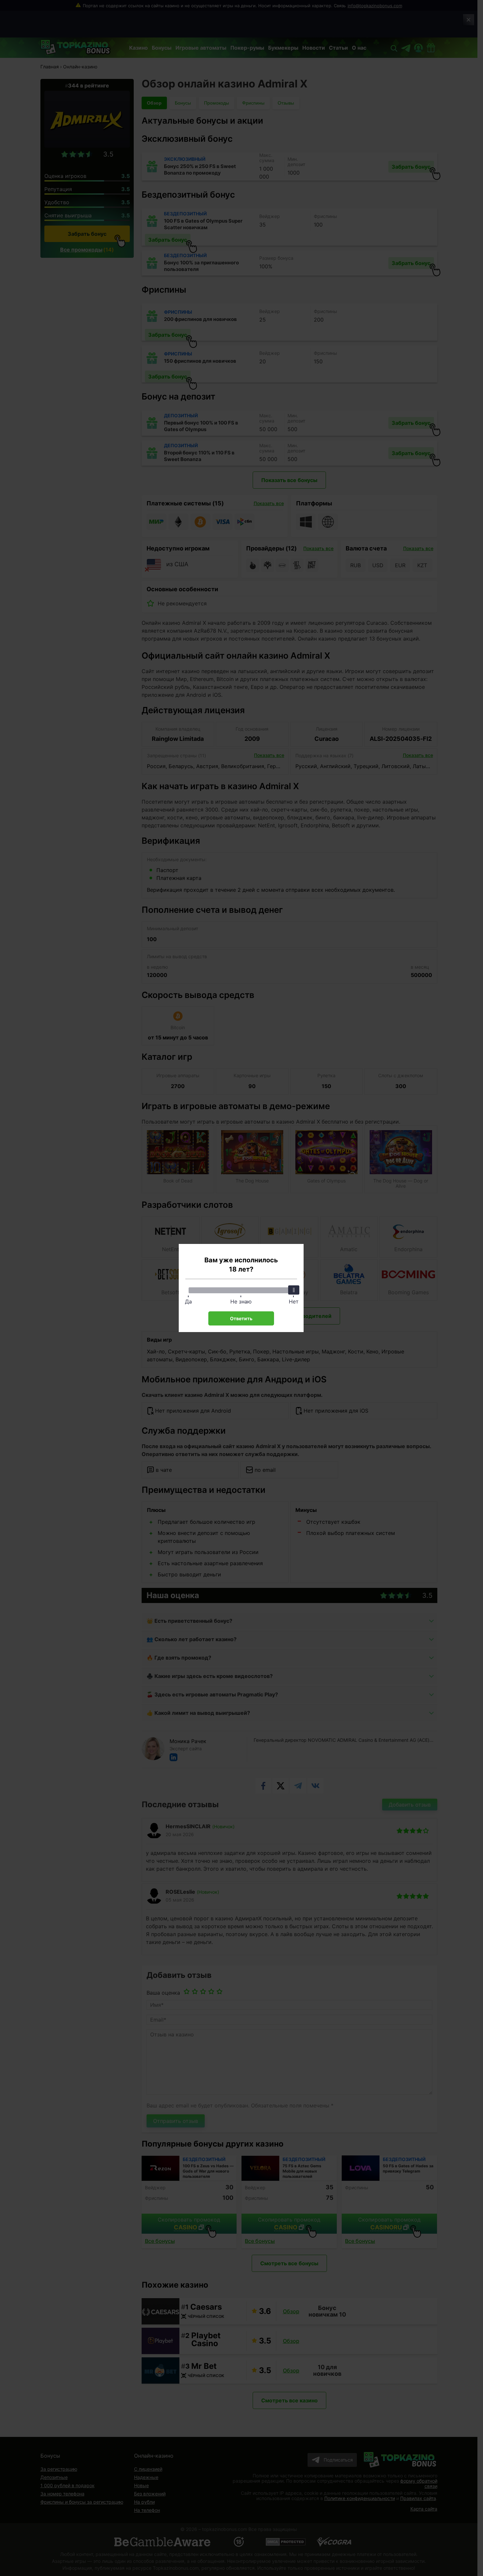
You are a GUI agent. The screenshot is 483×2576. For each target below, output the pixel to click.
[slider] (294, 1290)
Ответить (241, 1318)
